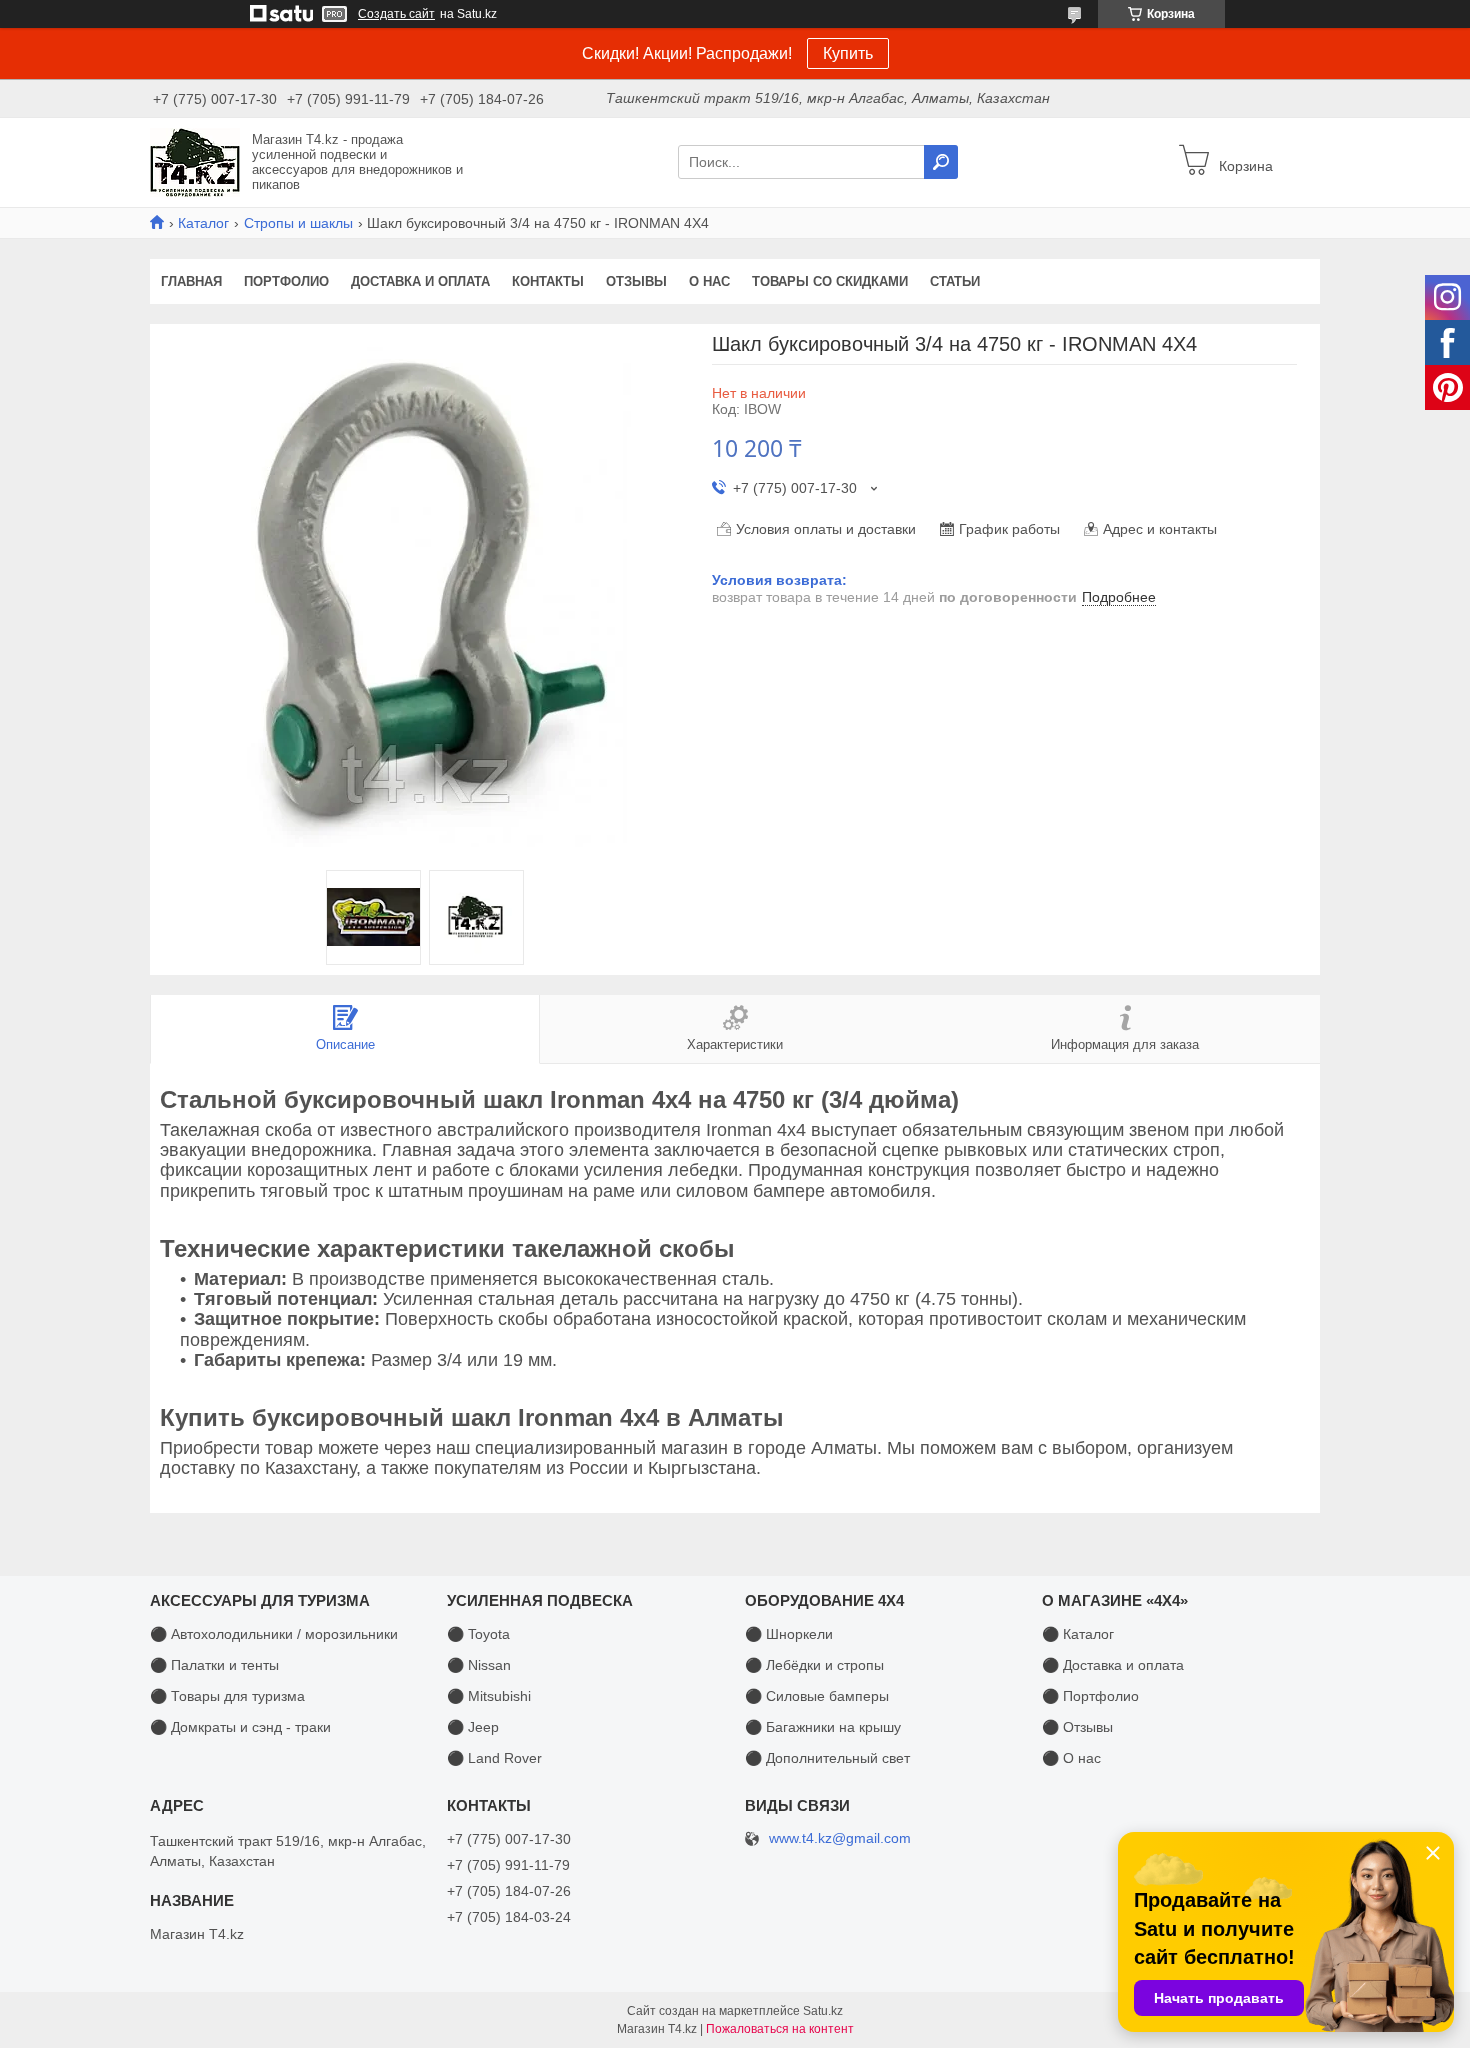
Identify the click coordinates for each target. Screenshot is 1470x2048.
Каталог (203, 223)
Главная (191, 281)
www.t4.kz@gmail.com (840, 1838)
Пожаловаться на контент (780, 2029)
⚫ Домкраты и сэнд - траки (240, 1727)
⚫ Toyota (478, 1634)
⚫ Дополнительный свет (827, 1758)
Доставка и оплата (420, 281)
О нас (709, 281)
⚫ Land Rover (494, 1758)
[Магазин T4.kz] (195, 161)
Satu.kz (823, 2011)
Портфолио (286, 281)
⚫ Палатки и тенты (214, 1665)
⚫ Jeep (473, 1727)
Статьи (955, 281)
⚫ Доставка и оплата (1113, 1665)
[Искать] (941, 162)
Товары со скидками (830, 281)
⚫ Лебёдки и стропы (814, 1665)
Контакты (548, 281)
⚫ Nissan (479, 1665)
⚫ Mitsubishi (489, 1696)
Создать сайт (396, 14)
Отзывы (636, 281)
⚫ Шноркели (789, 1634)
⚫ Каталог (1078, 1634)
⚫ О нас (1071, 1758)
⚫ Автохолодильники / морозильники (274, 1634)
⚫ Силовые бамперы (817, 1696)
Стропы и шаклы (298, 223)
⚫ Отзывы (1077, 1727)
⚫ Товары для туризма (227, 1696)
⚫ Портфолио (1090, 1696)
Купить (848, 53)
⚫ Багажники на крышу (823, 1727)
